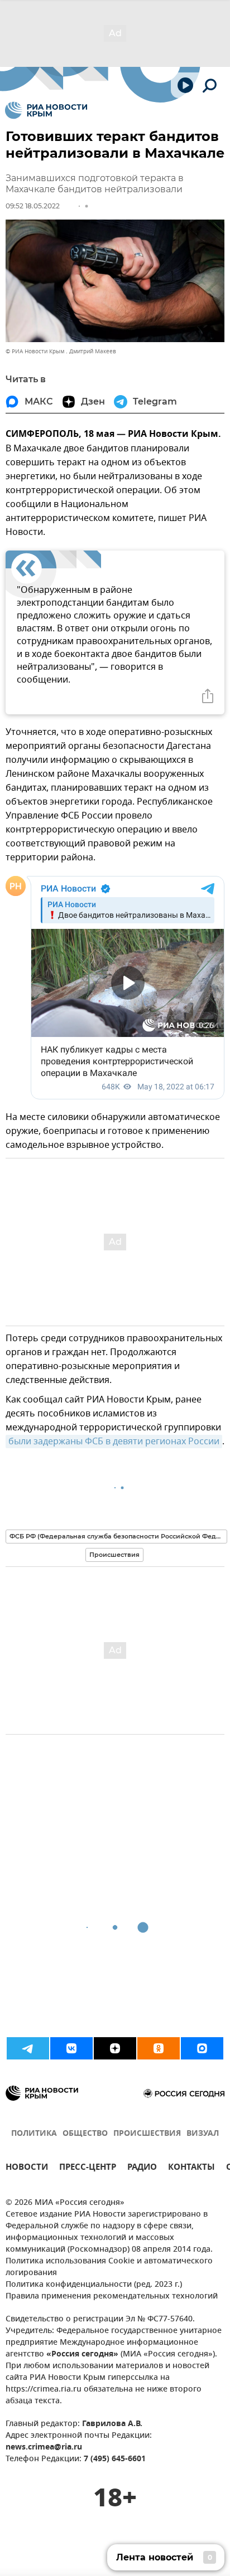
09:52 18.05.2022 (33, 206)
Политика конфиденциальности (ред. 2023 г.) (94, 2285)
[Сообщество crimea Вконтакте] (71, 2048)
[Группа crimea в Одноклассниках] (159, 2048)
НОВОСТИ (27, 2168)
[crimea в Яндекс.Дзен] (115, 2048)
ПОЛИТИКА (34, 2134)
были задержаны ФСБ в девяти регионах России (114, 1442)
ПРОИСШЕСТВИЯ (147, 2134)
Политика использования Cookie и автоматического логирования (109, 2267)
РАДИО (142, 2168)
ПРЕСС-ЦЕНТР (88, 2168)
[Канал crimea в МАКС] (202, 2048)
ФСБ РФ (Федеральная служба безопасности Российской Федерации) (118, 1536)
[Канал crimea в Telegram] (28, 2048)
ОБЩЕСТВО (85, 2134)
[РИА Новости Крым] (46, 110)
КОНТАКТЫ (191, 2168)
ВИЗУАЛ (203, 2134)
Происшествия (114, 1555)
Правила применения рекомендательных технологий (112, 2297)
